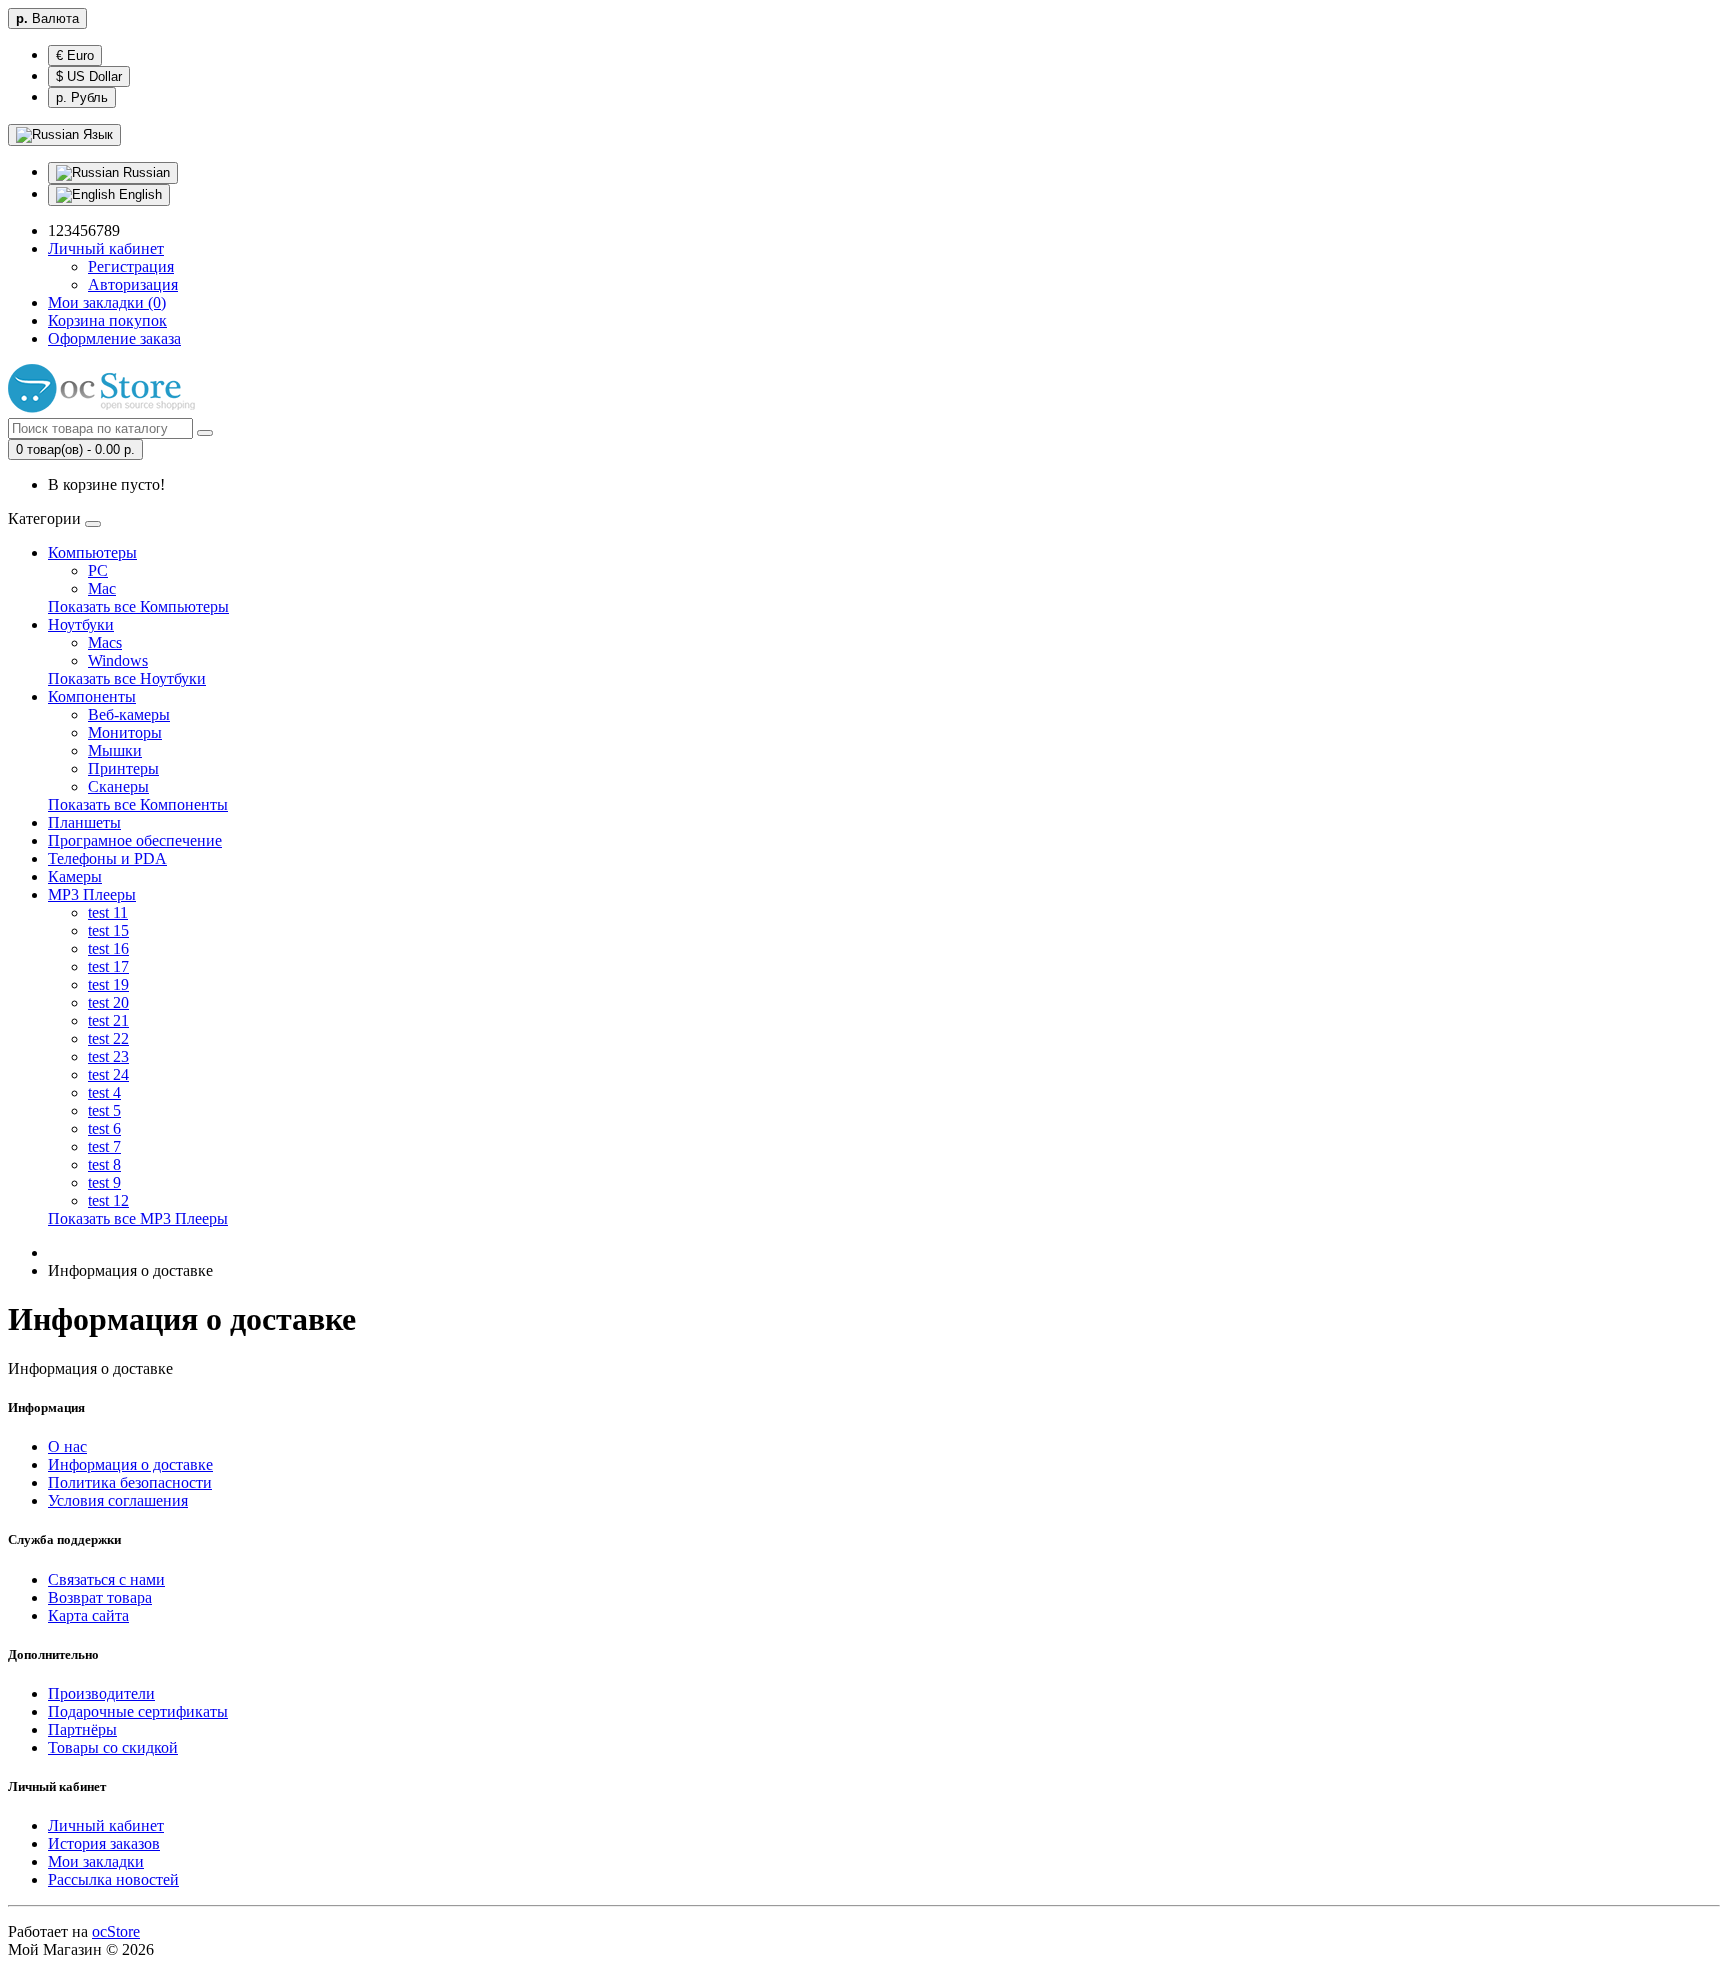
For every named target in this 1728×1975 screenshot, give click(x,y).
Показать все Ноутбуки (127, 678)
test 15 (108, 930)
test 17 (108, 966)
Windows (118, 660)
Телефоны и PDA (107, 858)
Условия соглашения (118, 1500)
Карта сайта (88, 1615)
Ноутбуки (81, 624)
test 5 (104, 1110)
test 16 (108, 948)
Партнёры (82, 1729)
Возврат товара (100, 1597)
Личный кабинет (106, 1825)
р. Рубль (82, 97)
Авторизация (133, 284)
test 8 (104, 1164)
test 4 (104, 1092)
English (138, 194)
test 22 (108, 1038)
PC (98, 570)
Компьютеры (92, 552)
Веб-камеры (129, 714)
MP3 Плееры (92, 894)
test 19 (108, 984)
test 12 (108, 1200)
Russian (144, 172)
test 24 (108, 1074)
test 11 (108, 912)
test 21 (108, 1020)
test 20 (108, 1002)
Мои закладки (96, 1861)
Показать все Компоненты (138, 804)
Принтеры (123, 768)
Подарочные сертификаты (138, 1711)
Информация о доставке (130, 1464)
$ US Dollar (89, 76)
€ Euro (75, 55)
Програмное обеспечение (135, 840)
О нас (67, 1446)
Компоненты (92, 696)
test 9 (104, 1182)
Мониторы (125, 732)
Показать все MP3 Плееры (138, 1218)
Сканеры (118, 786)
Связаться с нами (106, 1579)
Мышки (115, 750)
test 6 (104, 1128)
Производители (101, 1693)
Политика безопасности (130, 1482)
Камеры (75, 876)
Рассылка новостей (113, 1879)
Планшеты (84, 822)
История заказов (104, 1843)
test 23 (108, 1056)
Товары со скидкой (113, 1747)
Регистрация (131, 266)
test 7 (104, 1146)
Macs (105, 642)
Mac (102, 588)
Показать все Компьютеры (138, 606)
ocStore (116, 1931)
